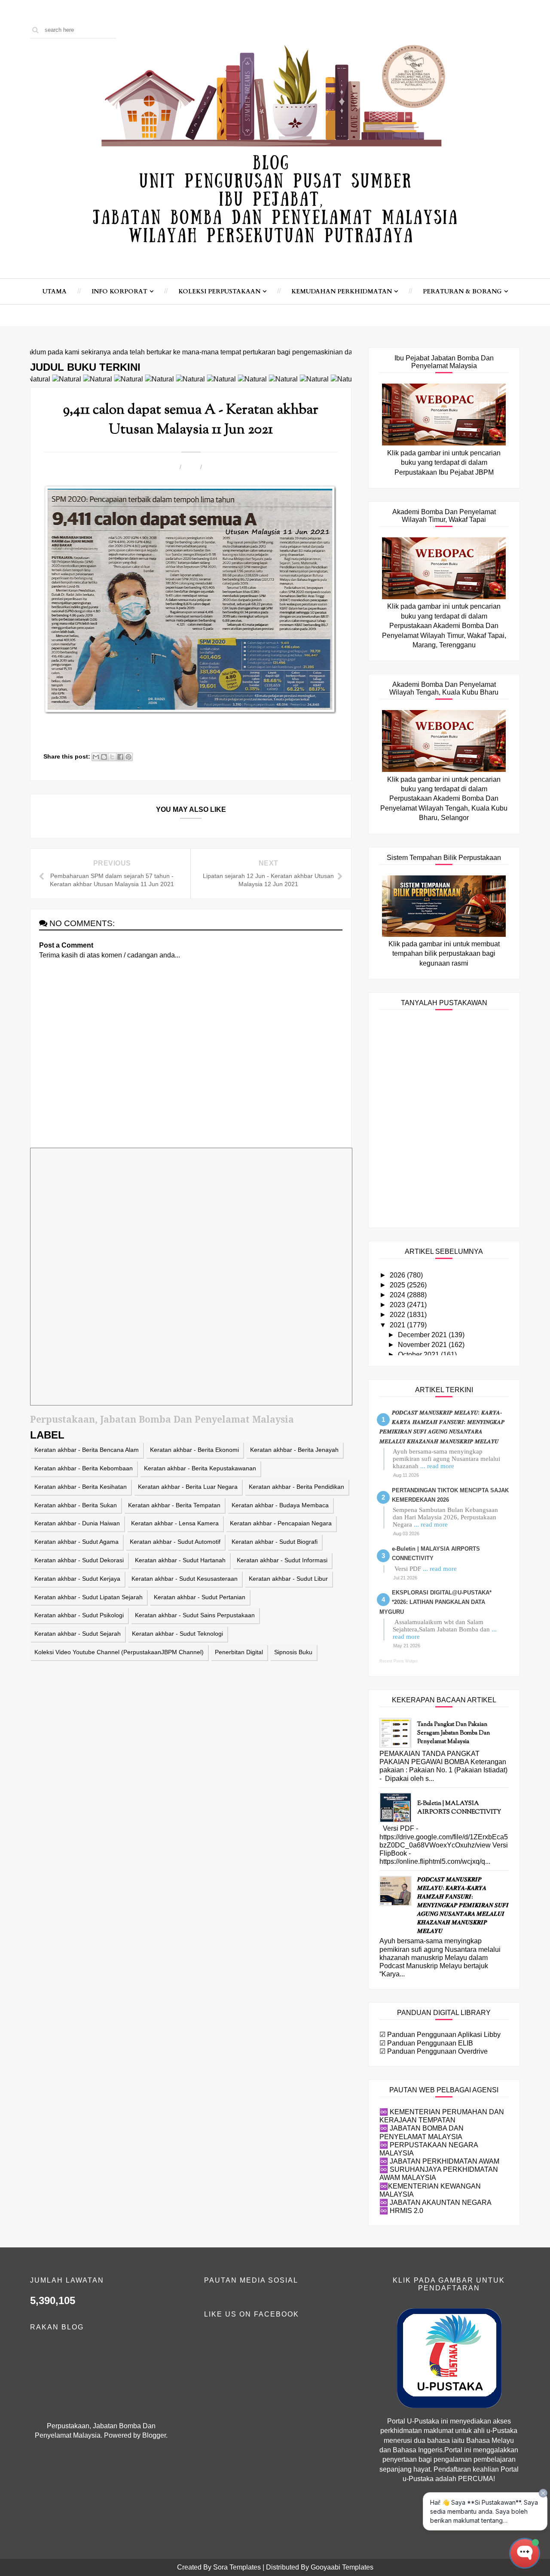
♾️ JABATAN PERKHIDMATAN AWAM (439, 2161)
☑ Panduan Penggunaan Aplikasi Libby (440, 2035)
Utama (55, 291)
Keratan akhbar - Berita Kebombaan (84, 1468)
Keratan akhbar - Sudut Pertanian (200, 1597)
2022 (398, 1315)
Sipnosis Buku (293, 1652)
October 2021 (419, 1355)
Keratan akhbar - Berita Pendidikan (296, 1487)
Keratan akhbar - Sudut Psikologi (79, 1615)
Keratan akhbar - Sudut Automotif (175, 1542)
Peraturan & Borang (462, 291)
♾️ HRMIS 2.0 (401, 2211)
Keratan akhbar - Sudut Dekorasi (79, 1560)
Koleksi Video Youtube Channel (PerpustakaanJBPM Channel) (119, 1652)
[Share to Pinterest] (128, 757)
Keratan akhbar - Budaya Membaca (280, 1505)
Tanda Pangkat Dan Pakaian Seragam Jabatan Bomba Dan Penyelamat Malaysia (454, 1733)
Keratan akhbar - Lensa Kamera (175, 1523)
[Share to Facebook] (120, 757)
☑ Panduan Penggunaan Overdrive (434, 2051)
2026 (398, 1275)
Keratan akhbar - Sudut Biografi (275, 1542)
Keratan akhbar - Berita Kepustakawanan (200, 1468)
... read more (437, 1466)
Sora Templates (237, 2567)
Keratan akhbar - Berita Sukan (76, 1505)
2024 (398, 1295)
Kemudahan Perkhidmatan (342, 291)
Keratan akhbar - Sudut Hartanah (180, 1560)
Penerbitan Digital (239, 1652)
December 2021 (423, 1335)
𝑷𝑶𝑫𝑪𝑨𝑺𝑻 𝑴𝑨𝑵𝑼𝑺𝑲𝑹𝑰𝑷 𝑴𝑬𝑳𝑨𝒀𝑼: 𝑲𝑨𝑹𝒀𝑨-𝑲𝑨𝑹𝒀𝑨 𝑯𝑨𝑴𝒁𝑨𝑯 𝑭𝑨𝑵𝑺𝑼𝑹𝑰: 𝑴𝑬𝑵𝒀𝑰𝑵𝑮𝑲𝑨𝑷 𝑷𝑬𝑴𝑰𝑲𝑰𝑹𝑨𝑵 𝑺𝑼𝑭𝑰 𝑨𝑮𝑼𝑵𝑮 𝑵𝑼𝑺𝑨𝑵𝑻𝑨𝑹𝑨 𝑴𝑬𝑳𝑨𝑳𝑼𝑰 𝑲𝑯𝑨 (463, 1906)
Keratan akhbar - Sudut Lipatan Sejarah (89, 1597)
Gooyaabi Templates (342, 2567)
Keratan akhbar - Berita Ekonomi (194, 1450)
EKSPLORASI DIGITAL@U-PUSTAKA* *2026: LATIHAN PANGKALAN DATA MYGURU (435, 1602)
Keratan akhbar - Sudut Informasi (282, 1560)
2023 (398, 1305)
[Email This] (96, 757)
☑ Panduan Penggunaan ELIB (426, 2043)
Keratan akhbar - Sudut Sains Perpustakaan (195, 1615)
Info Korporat (119, 291)
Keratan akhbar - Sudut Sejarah (78, 1634)
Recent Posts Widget (399, 1661)
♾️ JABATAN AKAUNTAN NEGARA (435, 2203)
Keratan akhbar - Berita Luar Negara (188, 1487)
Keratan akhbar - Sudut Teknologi (177, 1634)
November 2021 (423, 1345)
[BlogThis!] (104, 757)
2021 (398, 1325)
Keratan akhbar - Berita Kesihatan (81, 1487)
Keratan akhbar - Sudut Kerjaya (77, 1579)
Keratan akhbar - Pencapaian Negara (281, 1523)
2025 (398, 1285)
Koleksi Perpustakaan (219, 291)
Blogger (154, 2435)
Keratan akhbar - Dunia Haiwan (77, 1523)
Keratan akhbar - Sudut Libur (288, 1579)
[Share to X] (112, 757)
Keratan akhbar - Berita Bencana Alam (87, 1450)
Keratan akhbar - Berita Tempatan (174, 1505)
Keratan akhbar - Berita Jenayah (294, 1450)
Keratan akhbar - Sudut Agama (76, 1542)
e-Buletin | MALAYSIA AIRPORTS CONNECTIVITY (459, 1808)
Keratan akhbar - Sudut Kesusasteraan (185, 1579)
